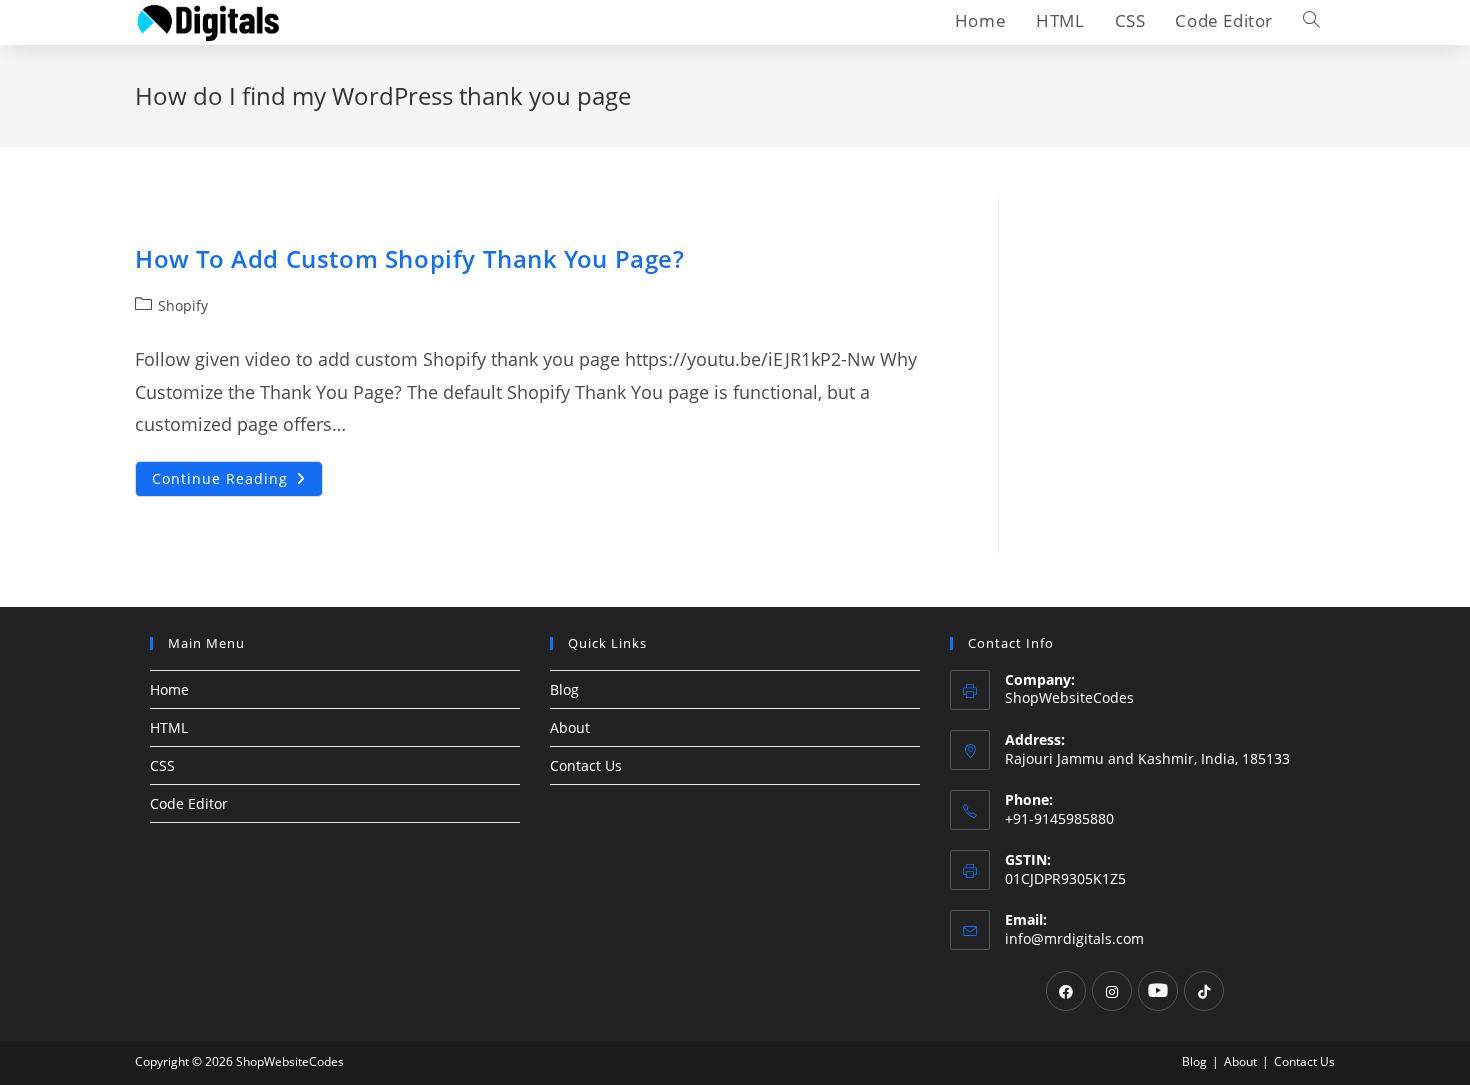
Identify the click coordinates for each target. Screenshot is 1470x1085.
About (570, 727)
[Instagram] (1112, 991)
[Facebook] (1066, 991)
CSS (162, 765)
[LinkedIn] (1158, 991)
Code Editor (189, 803)
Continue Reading (237, 482)
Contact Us (586, 765)
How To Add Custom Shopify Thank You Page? (410, 258)
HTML (169, 727)
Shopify (183, 305)
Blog (564, 689)
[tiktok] (1204, 991)
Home (169, 689)
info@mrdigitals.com (1074, 938)
